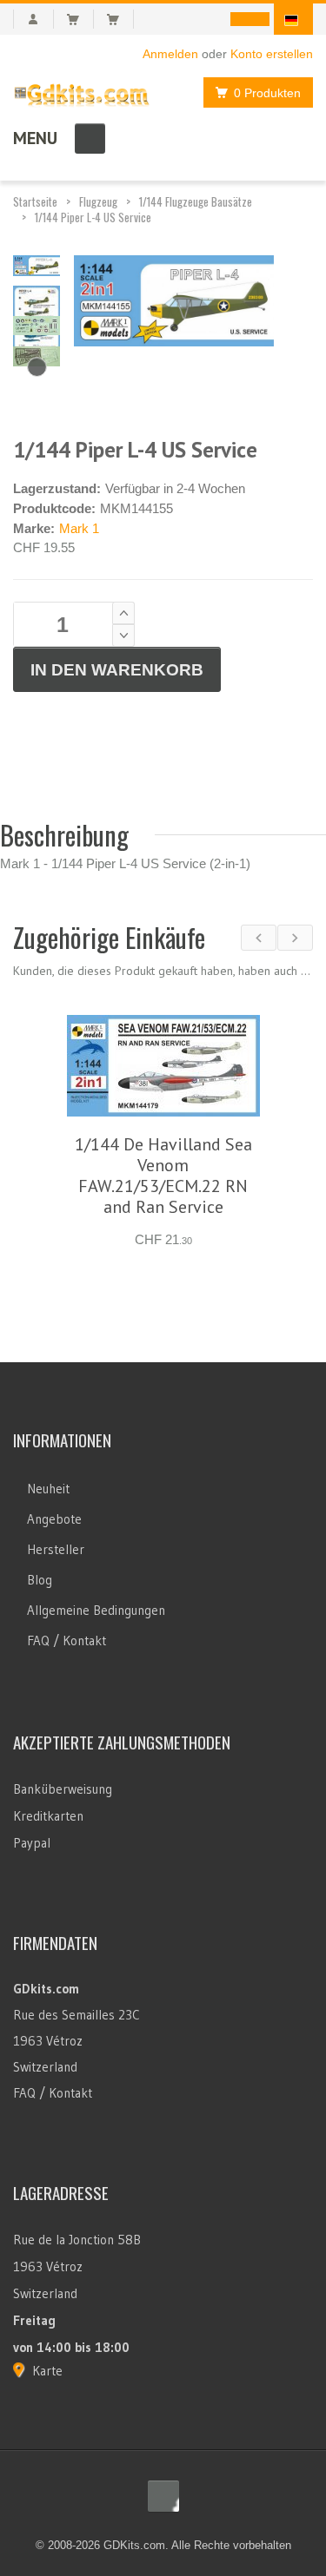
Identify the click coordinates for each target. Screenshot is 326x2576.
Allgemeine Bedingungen (96, 1610)
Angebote (54, 1519)
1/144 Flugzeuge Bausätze (196, 201)
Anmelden (170, 54)
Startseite (35, 201)
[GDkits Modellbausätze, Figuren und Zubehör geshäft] (82, 92)
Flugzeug (98, 201)
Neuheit (48, 1489)
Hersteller (56, 1549)
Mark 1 (79, 528)
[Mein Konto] (33, 19)
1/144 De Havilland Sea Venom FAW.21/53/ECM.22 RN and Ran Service (163, 1176)
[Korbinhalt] (80, 19)
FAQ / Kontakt (67, 1640)
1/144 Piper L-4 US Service (93, 217)
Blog (40, 1580)
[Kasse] (120, 19)
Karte (47, 2371)
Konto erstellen (272, 54)
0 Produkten (267, 93)
